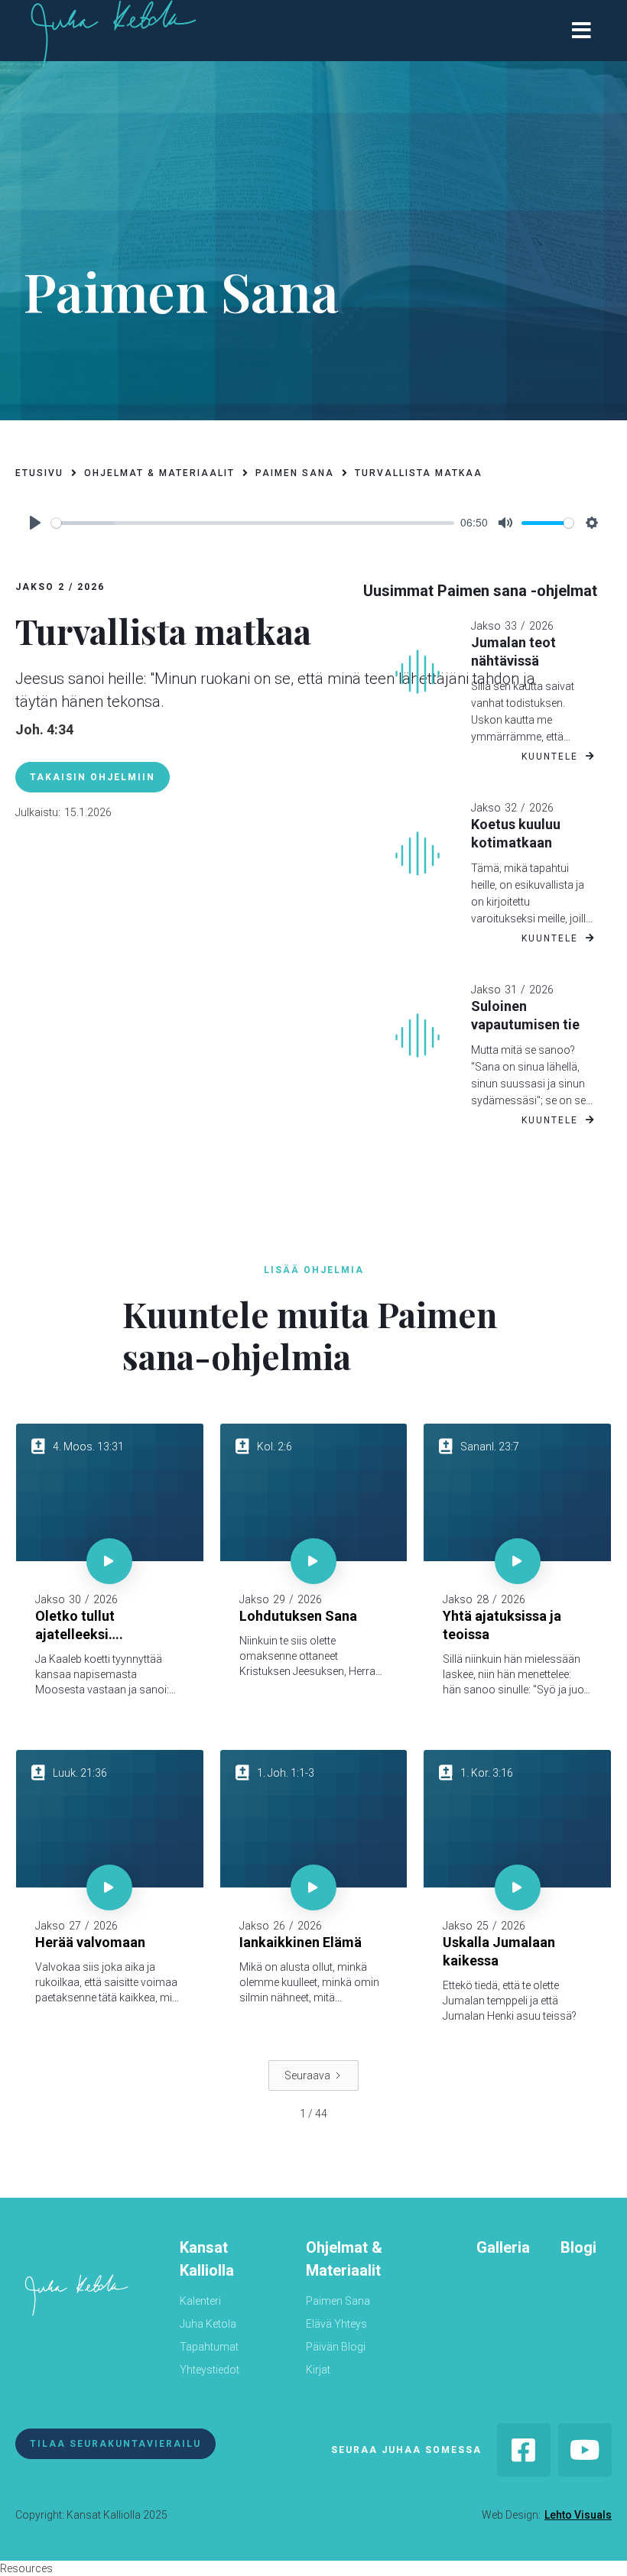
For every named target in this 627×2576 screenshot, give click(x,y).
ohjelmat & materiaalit (159, 473)
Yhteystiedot (210, 2370)
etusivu (39, 473)
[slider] (253, 523)
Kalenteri (200, 2301)
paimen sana (295, 473)
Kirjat (318, 2370)
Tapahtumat (209, 2347)
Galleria (503, 2247)
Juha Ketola (208, 2324)
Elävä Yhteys (336, 2324)
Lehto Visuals (578, 2515)
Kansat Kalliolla (207, 2259)
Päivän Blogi (336, 2347)
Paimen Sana (338, 2301)
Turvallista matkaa (419, 473)
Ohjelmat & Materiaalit (344, 2259)
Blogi (578, 2247)
